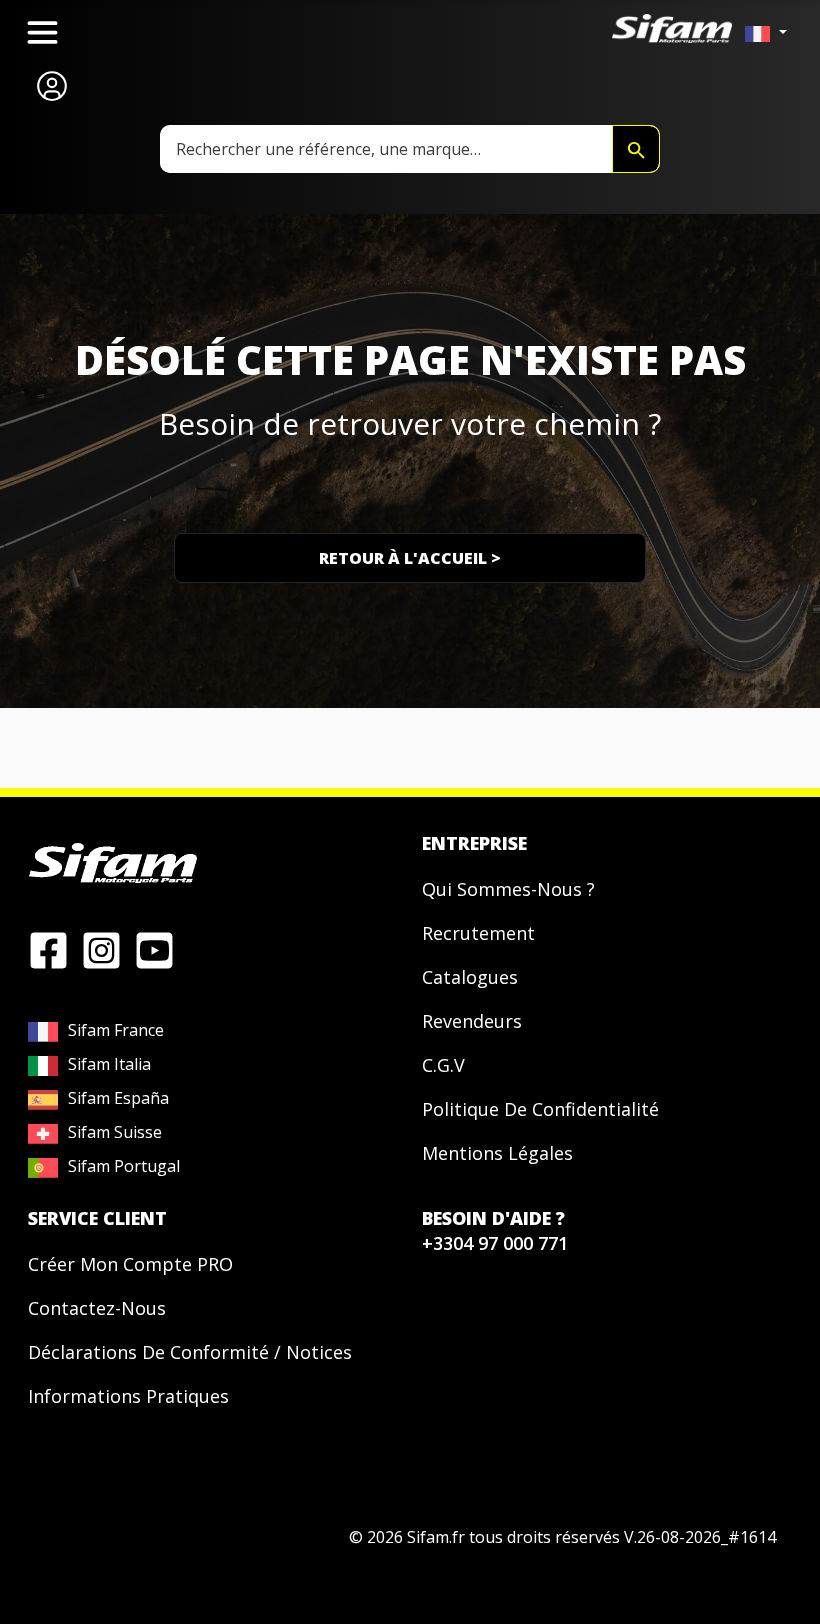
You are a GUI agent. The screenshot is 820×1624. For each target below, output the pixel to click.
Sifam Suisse (115, 1132)
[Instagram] (101, 949)
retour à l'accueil (410, 558)
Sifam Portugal (124, 1166)
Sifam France (116, 1030)
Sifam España (118, 1098)
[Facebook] (48, 949)
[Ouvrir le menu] (42, 32)
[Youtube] (154, 949)
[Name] (636, 149)
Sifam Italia (109, 1064)
